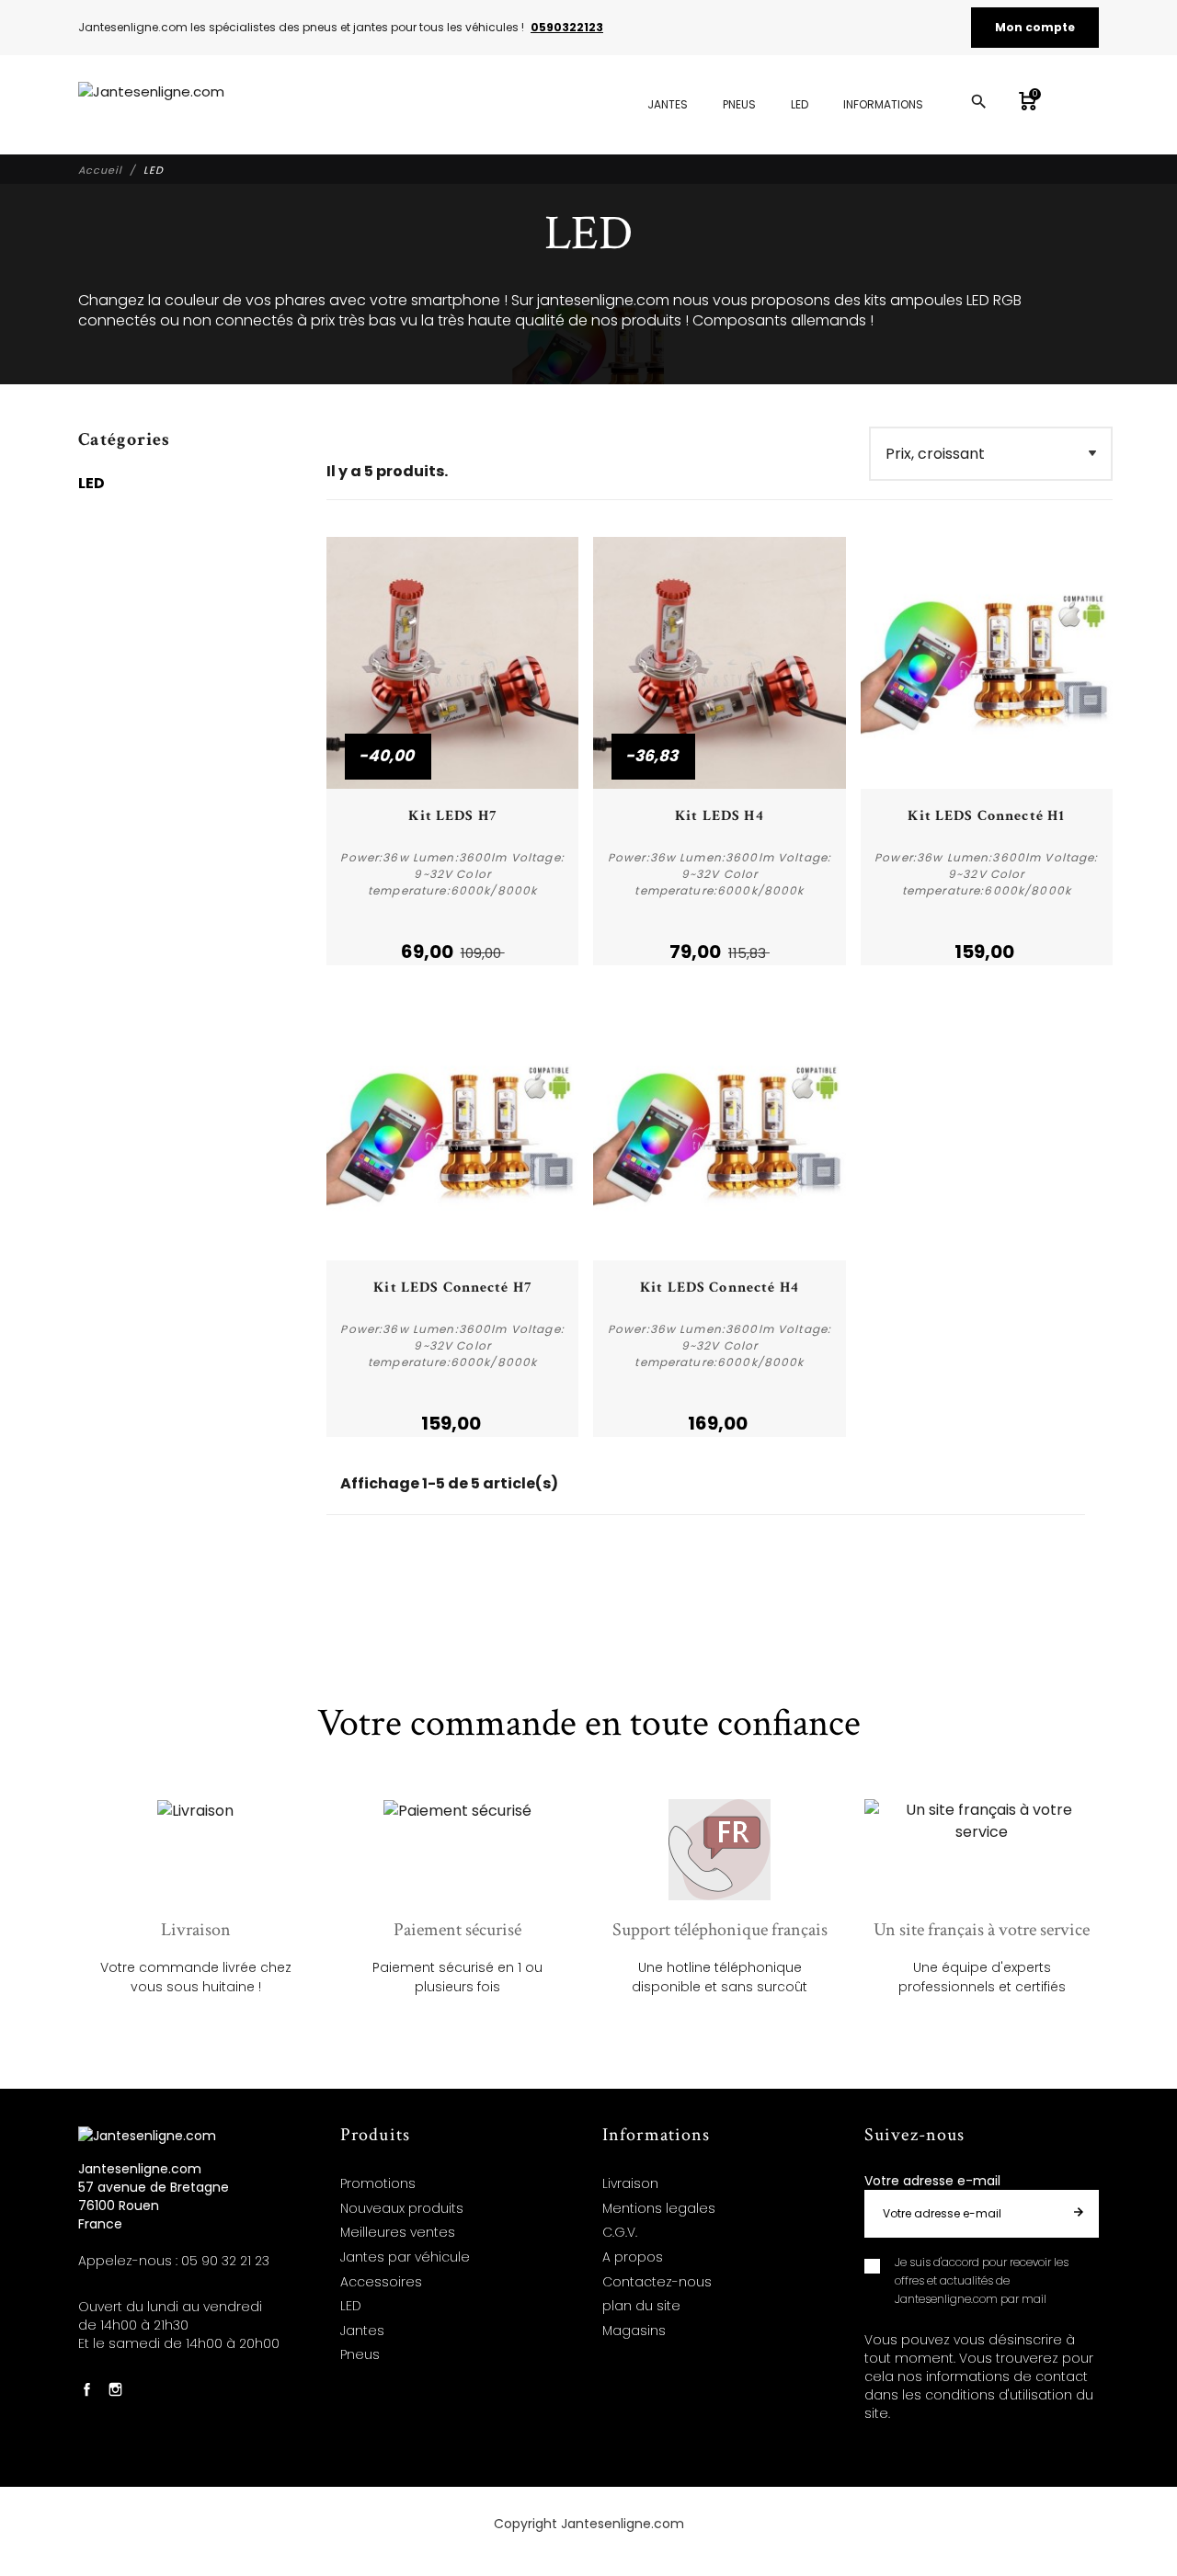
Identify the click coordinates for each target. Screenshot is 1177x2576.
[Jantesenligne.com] (151, 105)
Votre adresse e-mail (932, 2181)
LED (91, 483)
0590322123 (567, 27)
